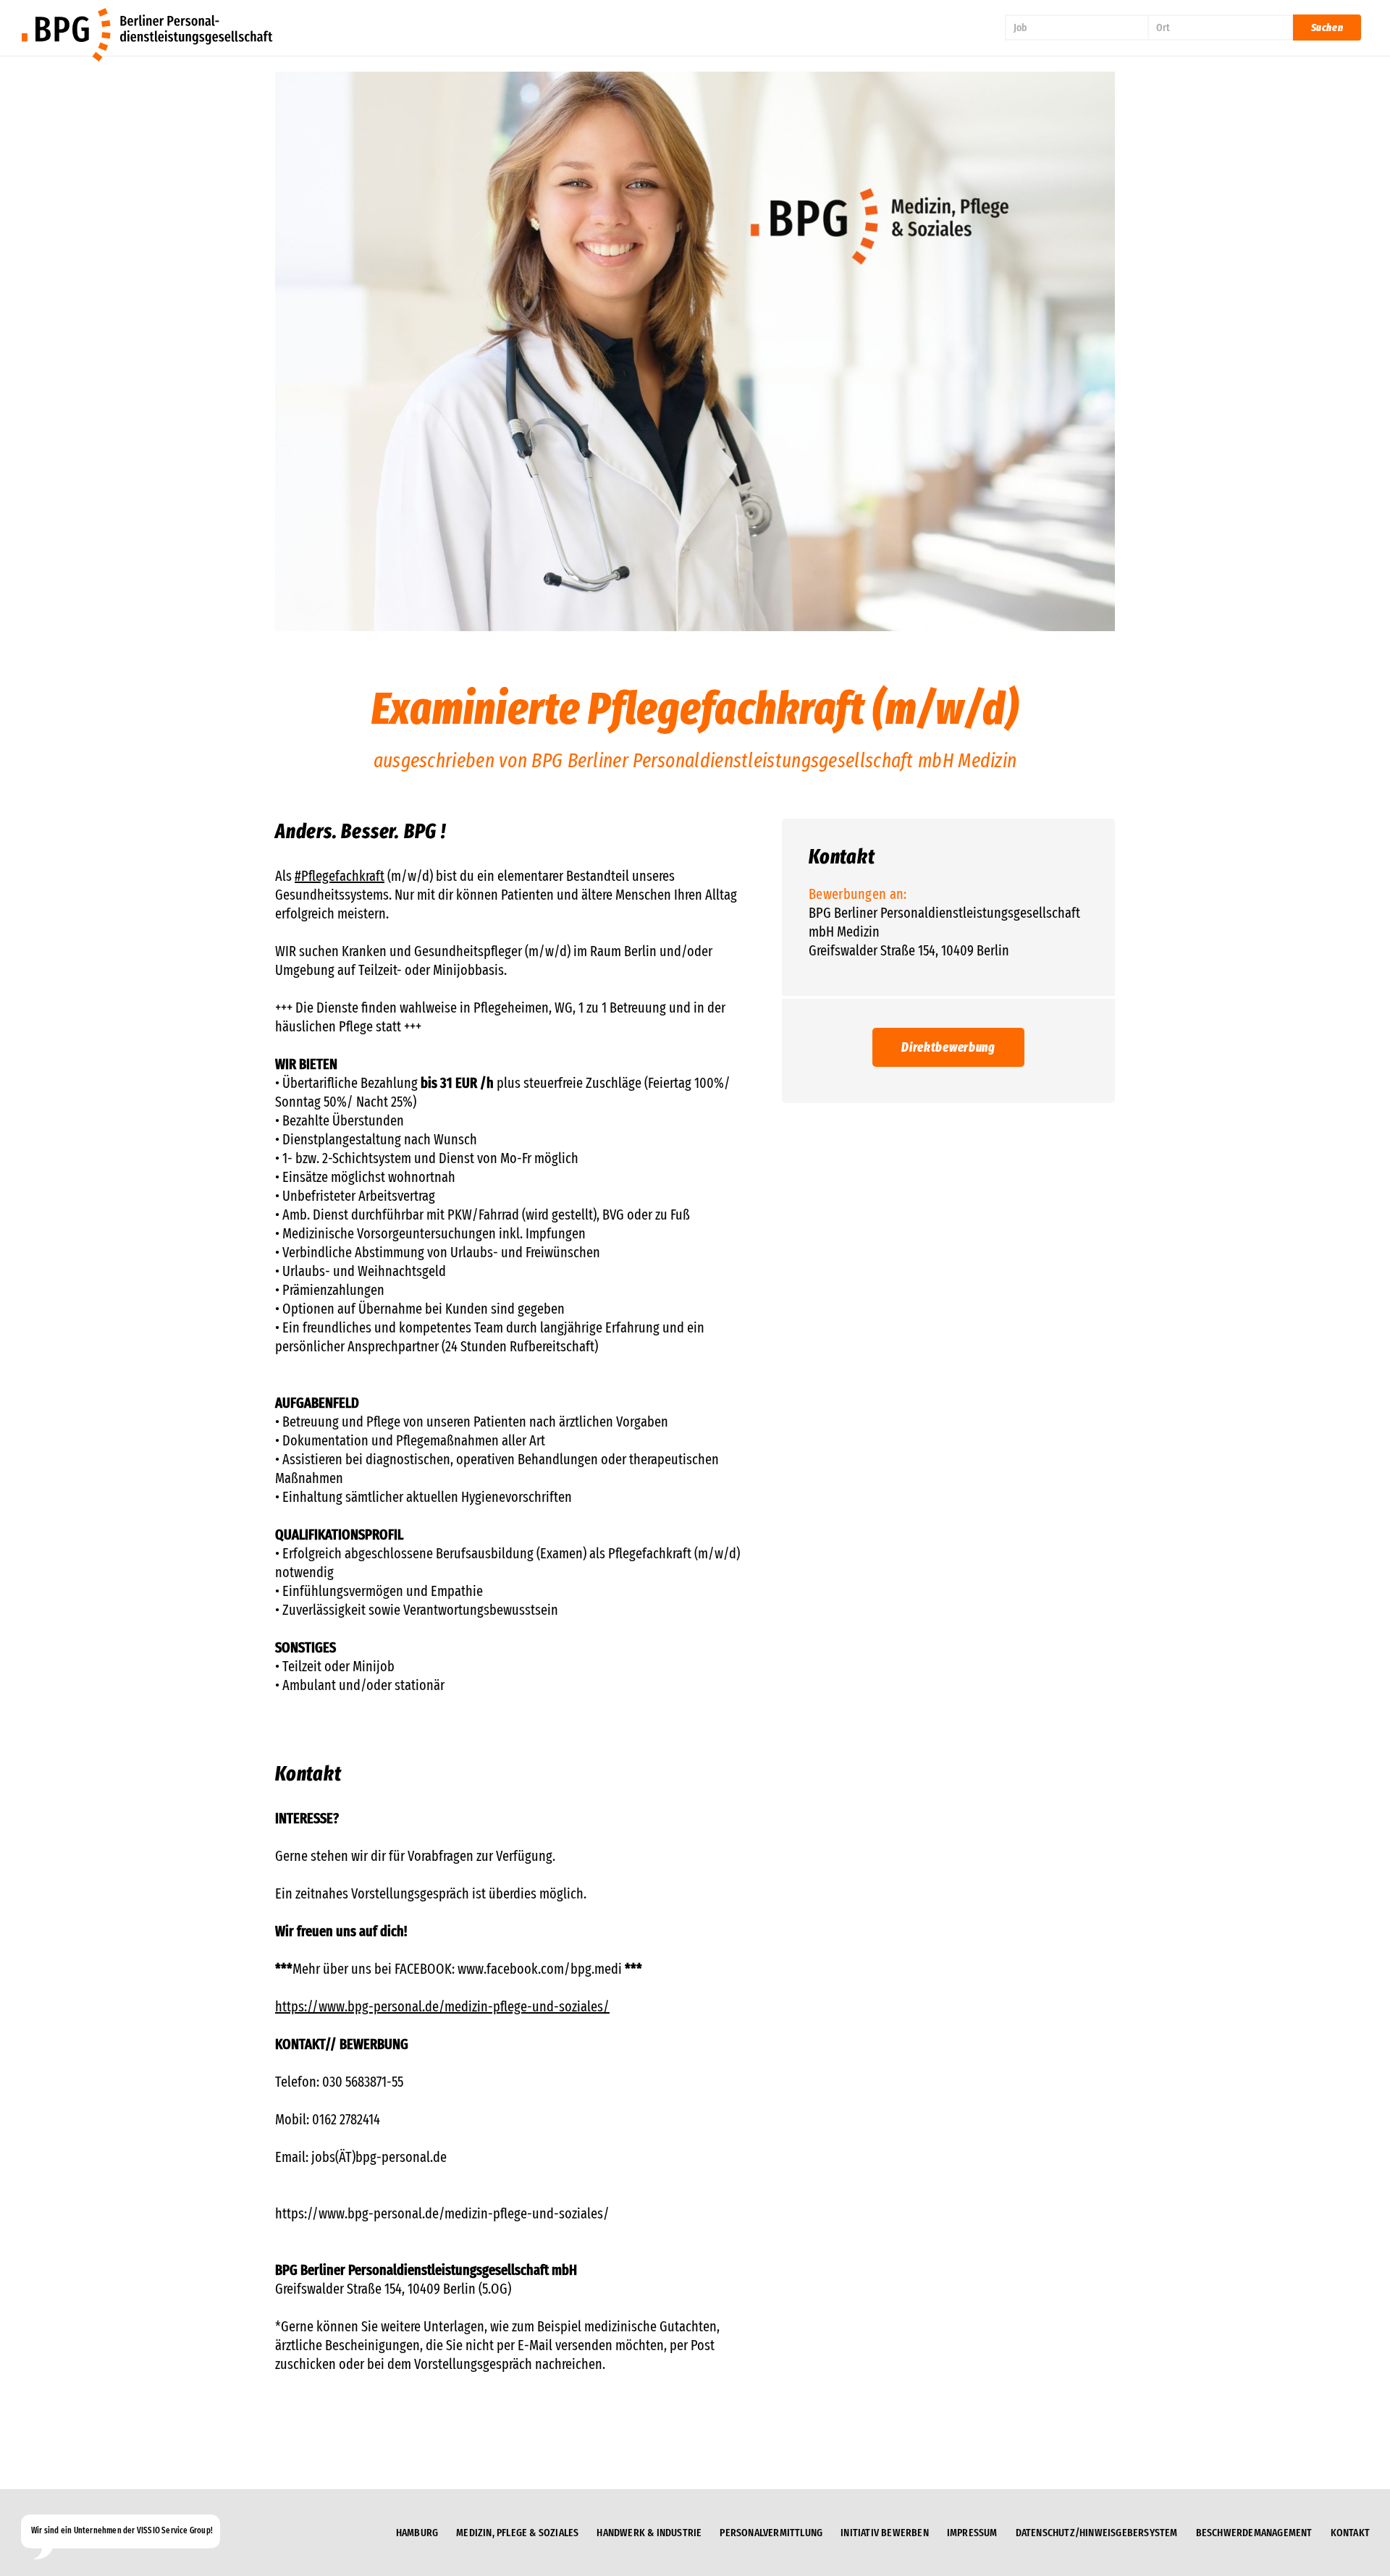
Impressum (972, 2533)
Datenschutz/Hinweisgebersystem (1097, 2533)
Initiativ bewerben (885, 2533)
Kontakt (1350, 2533)
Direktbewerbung (948, 1047)
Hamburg (417, 2533)
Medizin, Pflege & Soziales (517, 2533)
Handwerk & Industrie (649, 2533)
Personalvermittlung (771, 2533)
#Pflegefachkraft (340, 876)
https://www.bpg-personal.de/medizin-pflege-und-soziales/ (442, 2006)
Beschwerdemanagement (1254, 2533)
